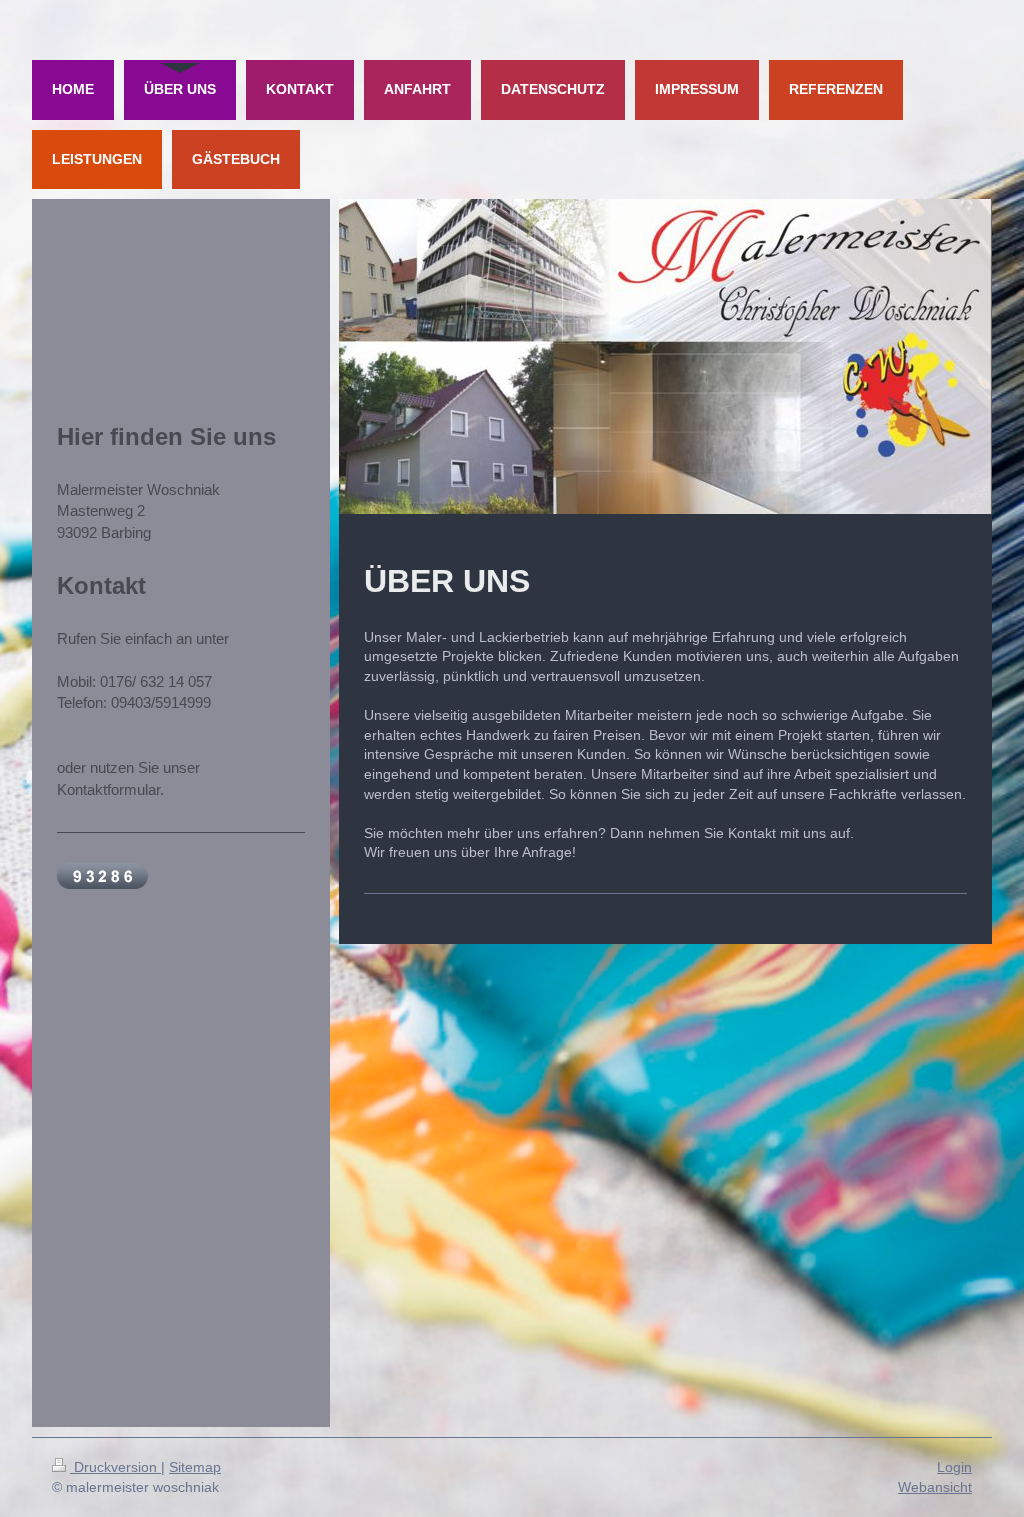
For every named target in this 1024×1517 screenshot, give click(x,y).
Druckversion (115, 1467)
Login (954, 1467)
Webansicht (935, 1487)
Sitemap (195, 1467)
